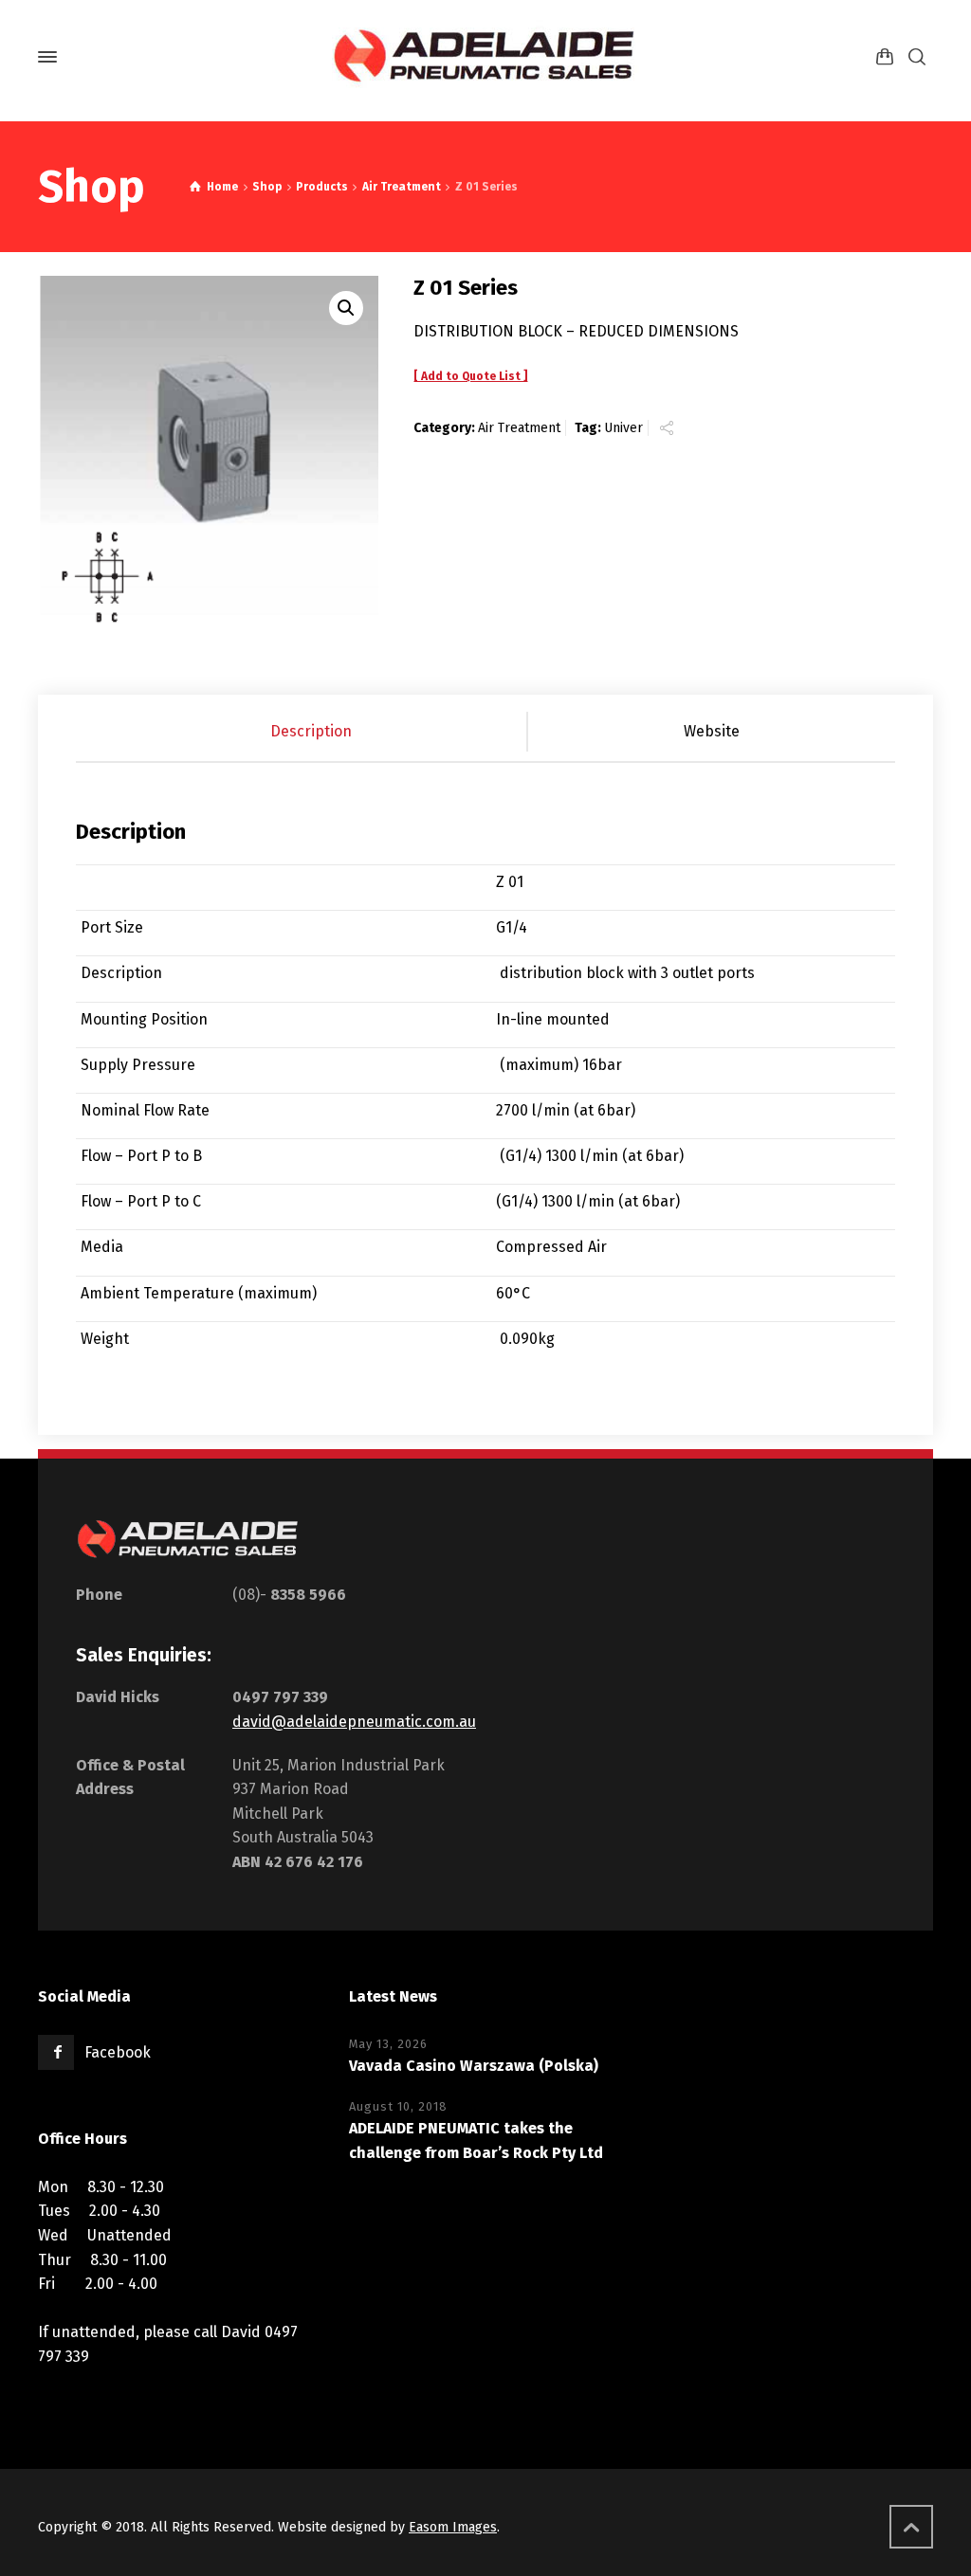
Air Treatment (519, 428)
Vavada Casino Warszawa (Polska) (474, 2066)
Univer (623, 428)
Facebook (118, 2052)
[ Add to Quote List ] (470, 376)
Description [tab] (311, 731)
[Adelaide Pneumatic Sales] (485, 57)
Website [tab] (712, 731)
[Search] (917, 57)
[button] (346, 308)
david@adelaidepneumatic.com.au (354, 1722)
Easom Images (453, 2527)
